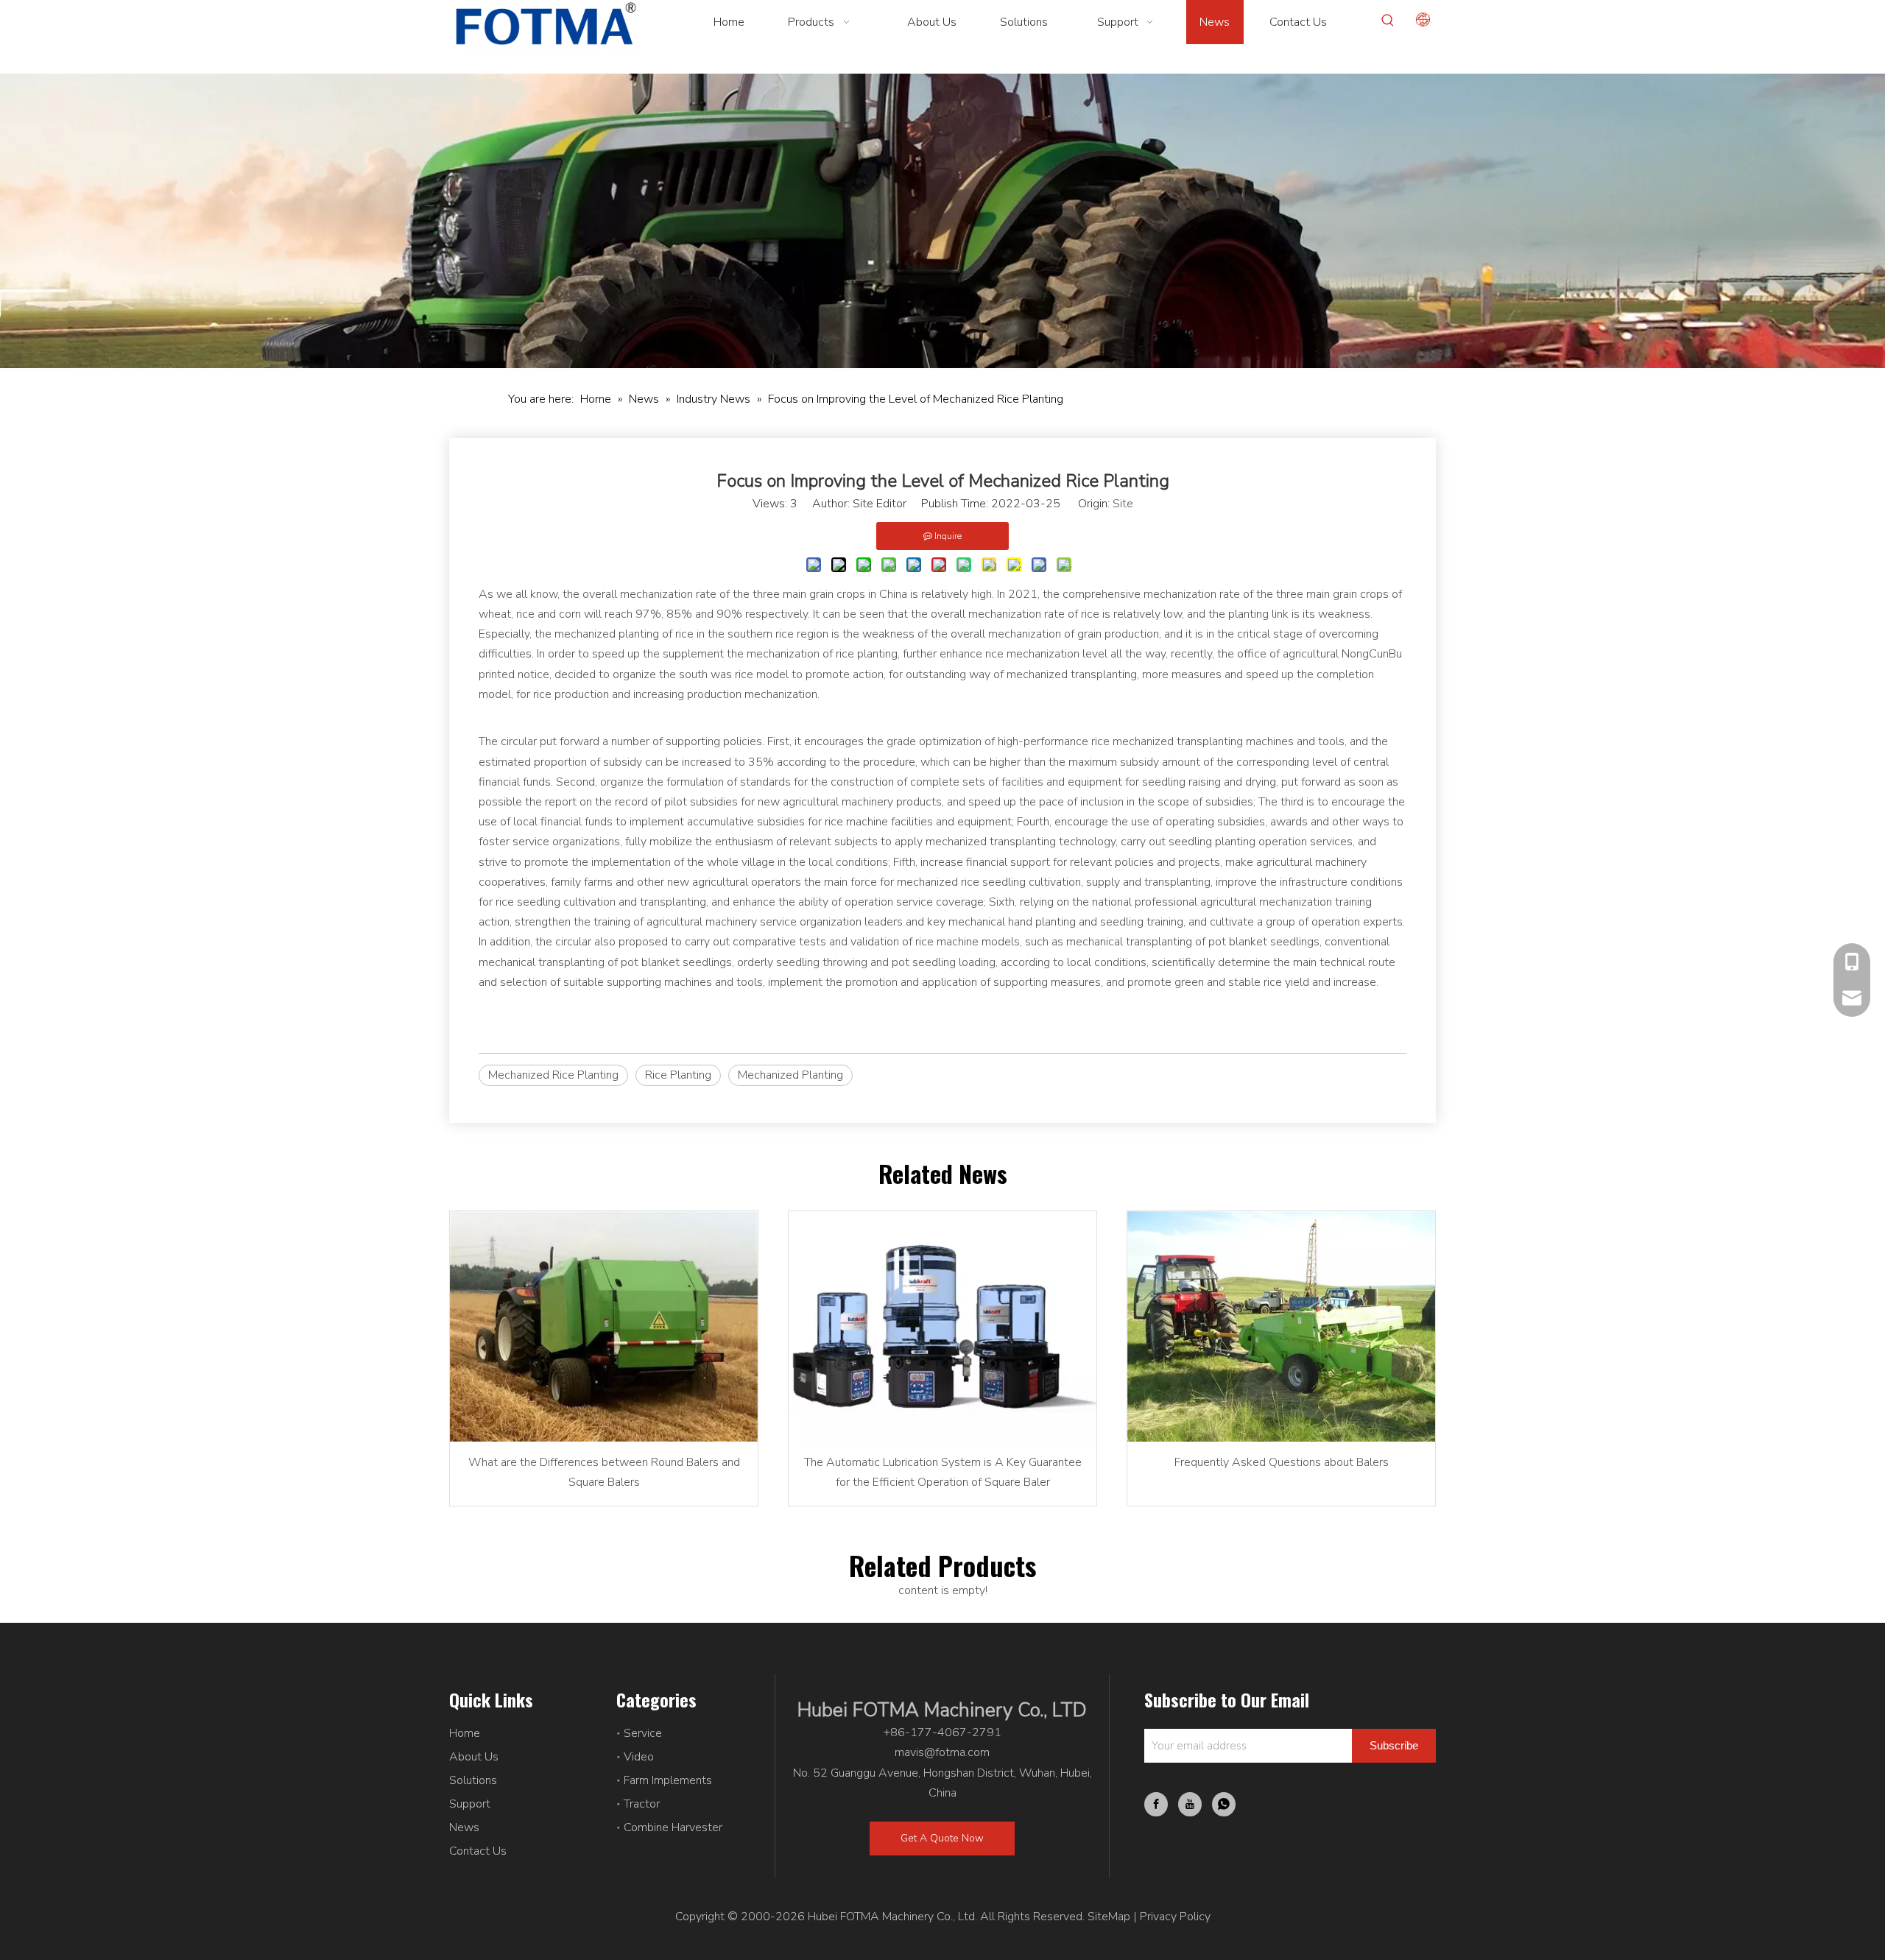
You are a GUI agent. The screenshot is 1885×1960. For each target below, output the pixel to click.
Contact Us (478, 1851)
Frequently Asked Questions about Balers (1282, 1462)
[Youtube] (1190, 1804)
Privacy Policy (1175, 1917)
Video (639, 1757)
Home (465, 1733)
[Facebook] (1156, 1804)
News (464, 1827)
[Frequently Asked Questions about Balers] (1281, 1327)
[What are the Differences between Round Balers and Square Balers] (604, 1327)
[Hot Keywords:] (1388, 21)
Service (643, 1733)
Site (1123, 504)
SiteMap (1109, 1917)
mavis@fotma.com (942, 1752)
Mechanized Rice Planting (553, 1075)
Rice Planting (678, 1075)
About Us (474, 1757)
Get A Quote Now (942, 1838)
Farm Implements (668, 1780)
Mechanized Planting (790, 1075)
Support (470, 1804)
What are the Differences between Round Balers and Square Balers (604, 1472)
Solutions (473, 1780)
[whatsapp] (1224, 1804)
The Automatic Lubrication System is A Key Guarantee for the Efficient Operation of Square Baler (943, 1472)
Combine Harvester (673, 1827)
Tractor (642, 1804)
